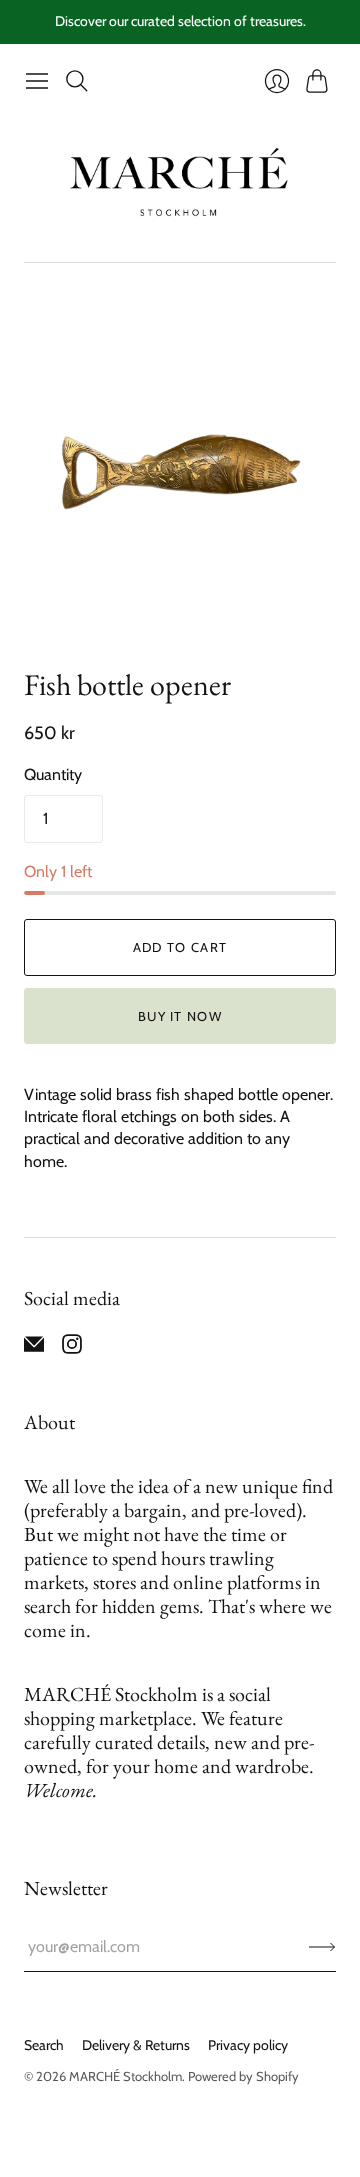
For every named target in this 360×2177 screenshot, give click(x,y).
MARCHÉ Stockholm (125, 2076)
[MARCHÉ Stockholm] (180, 181)
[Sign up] (322, 1947)
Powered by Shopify (243, 2076)
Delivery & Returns (136, 2045)
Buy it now (180, 1016)
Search (44, 2045)
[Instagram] (72, 1348)
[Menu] (37, 81)
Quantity (53, 774)
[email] (34, 1348)
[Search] (77, 81)
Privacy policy (248, 2045)
